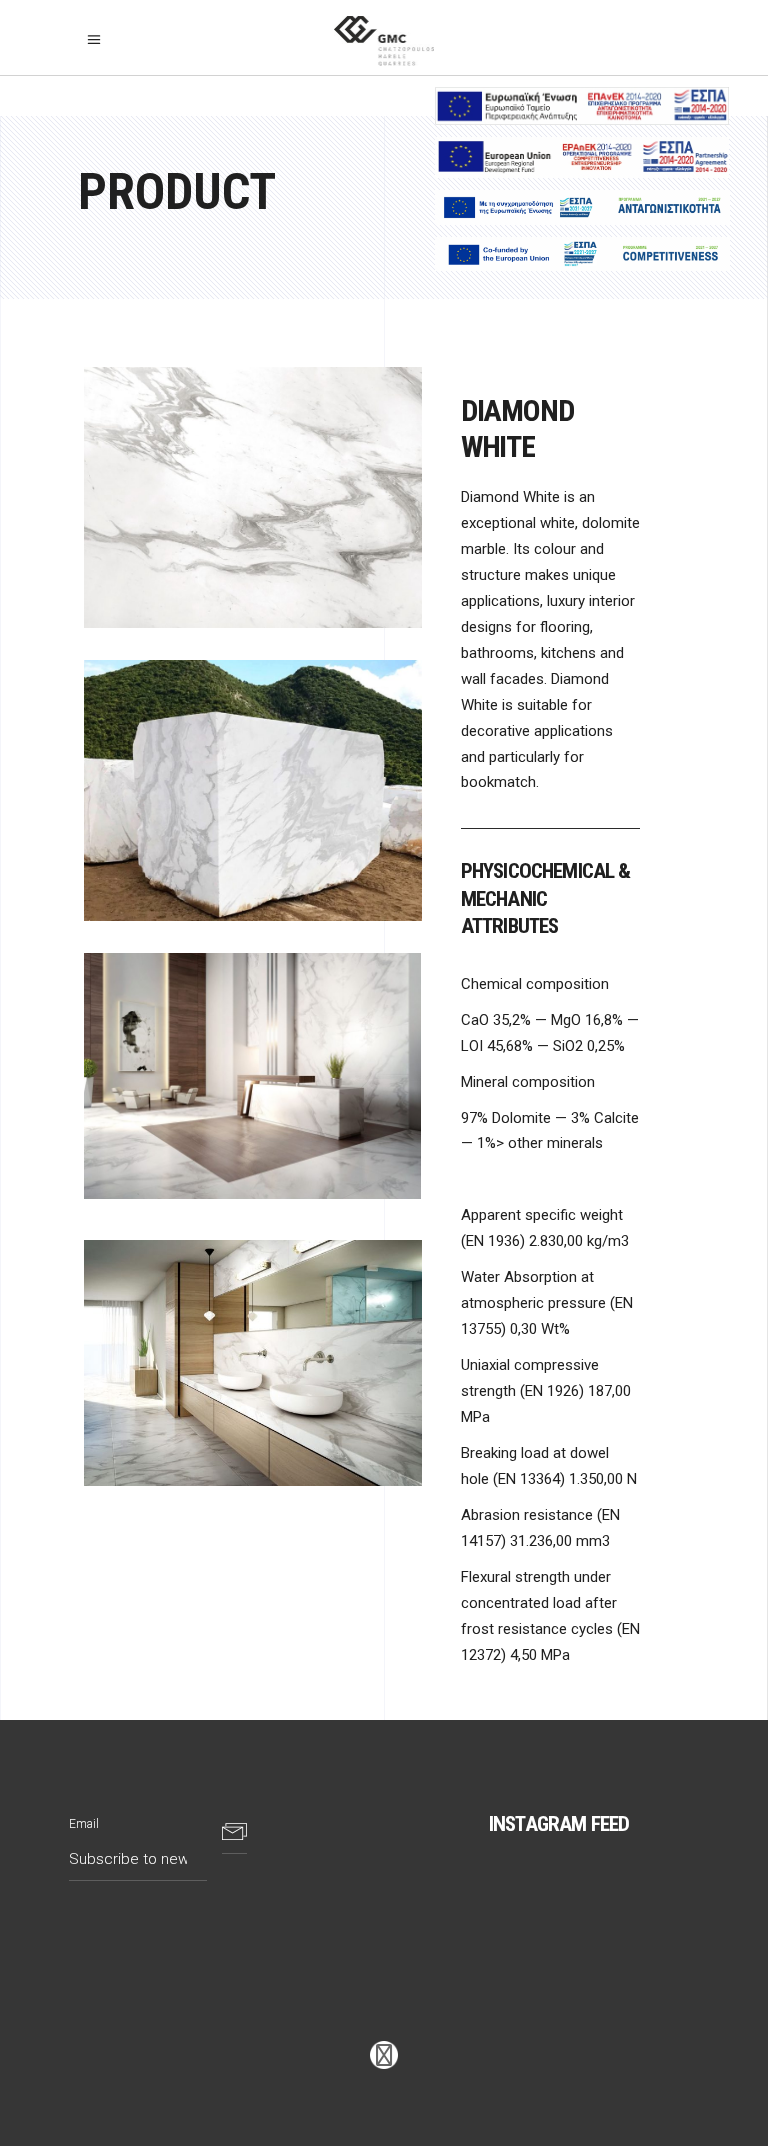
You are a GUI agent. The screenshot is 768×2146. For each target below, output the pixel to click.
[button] (99, 40)
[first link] (384, 2056)
